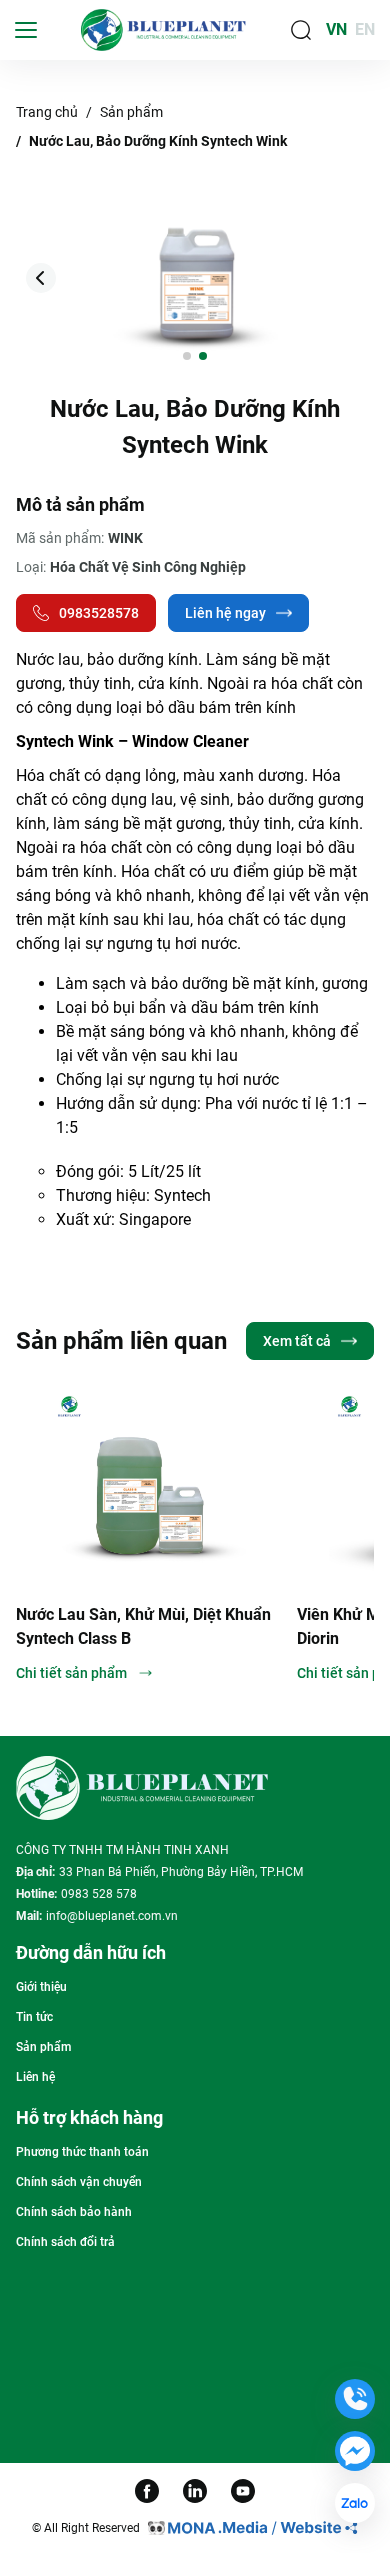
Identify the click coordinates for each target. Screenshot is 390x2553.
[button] (349, 278)
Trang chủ (47, 112)
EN (365, 29)
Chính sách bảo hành (74, 2212)
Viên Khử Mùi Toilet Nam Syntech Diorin (244, 1626)
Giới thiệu (41, 1987)
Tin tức (34, 2017)
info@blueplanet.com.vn (112, 1916)
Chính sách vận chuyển (79, 2182)
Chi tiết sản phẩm (180, 1673)
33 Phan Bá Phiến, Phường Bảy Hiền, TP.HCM (181, 1872)
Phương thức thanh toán (82, 2152)
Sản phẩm (131, 112)
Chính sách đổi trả (65, 2242)
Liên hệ (35, 2077)
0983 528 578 (99, 1894)
